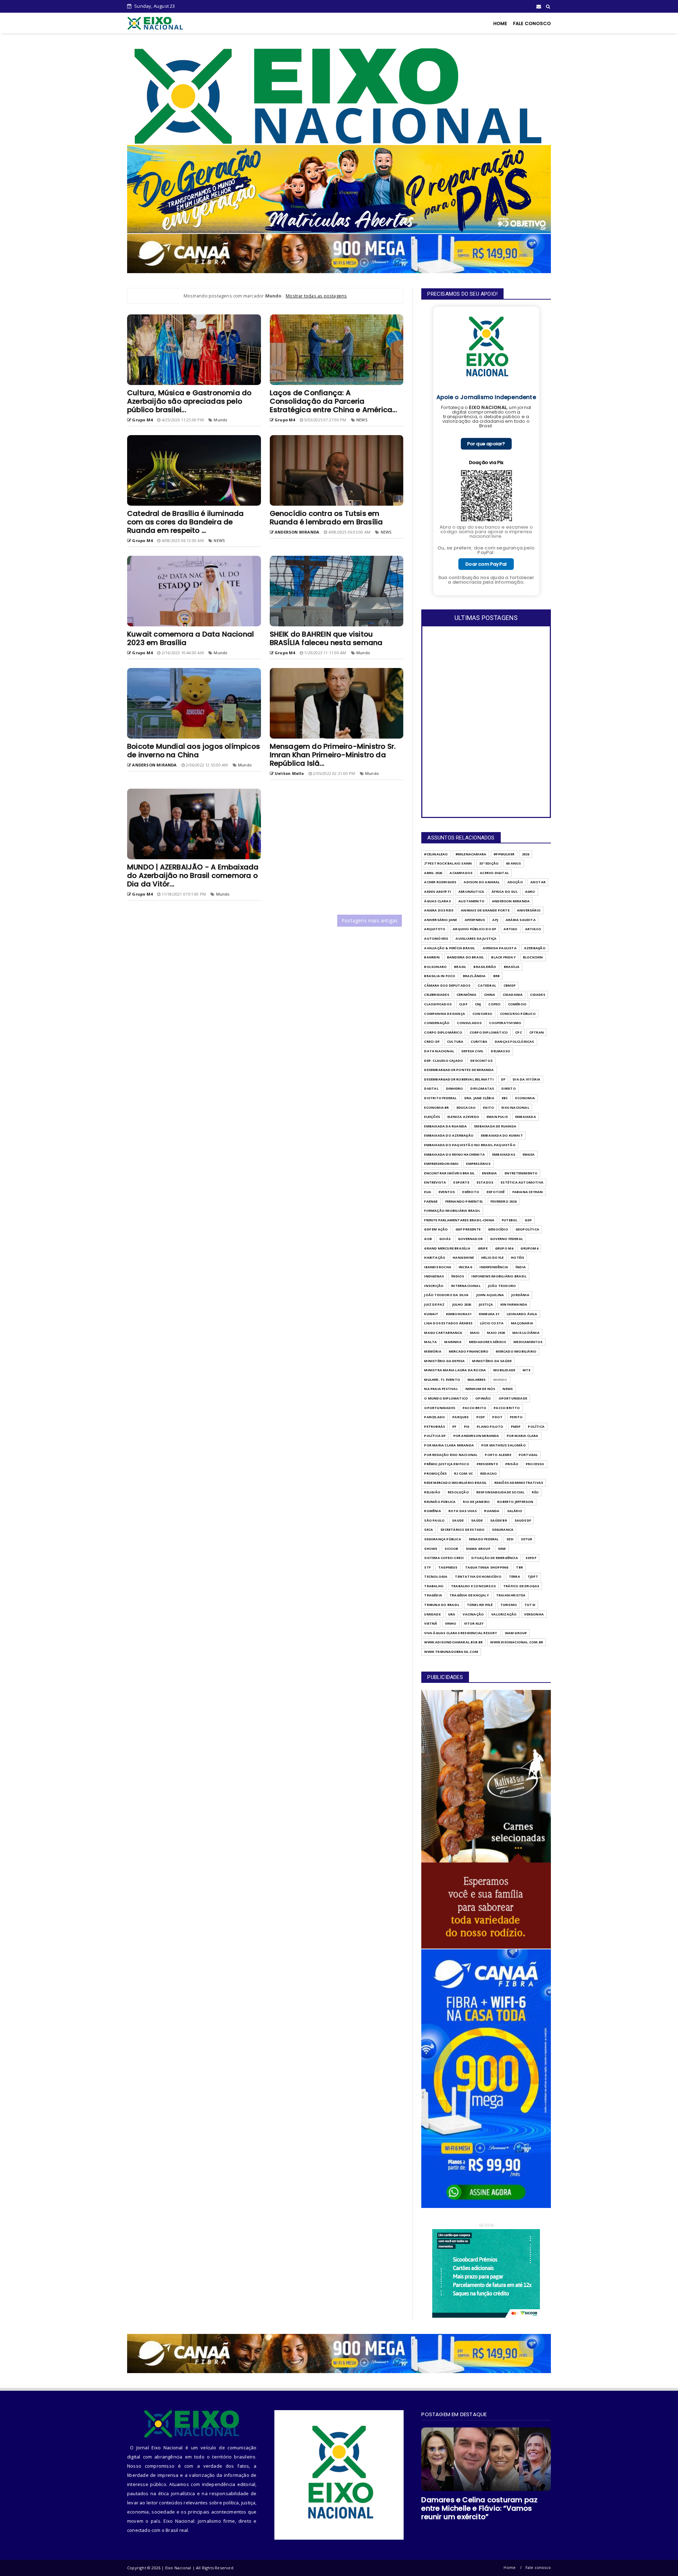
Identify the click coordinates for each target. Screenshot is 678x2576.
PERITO (516, 1417)
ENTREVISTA (435, 1182)
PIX (467, 1427)
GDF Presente (468, 1229)
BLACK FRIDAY (503, 957)
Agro (530, 892)
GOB (428, 1239)
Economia (525, 1098)
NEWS (362, 420)
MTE (527, 1370)
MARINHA (453, 1342)
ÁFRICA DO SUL (505, 892)
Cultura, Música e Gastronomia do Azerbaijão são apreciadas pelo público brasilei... (189, 401)
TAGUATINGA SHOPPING (487, 1567)
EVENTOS (447, 1192)
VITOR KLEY (474, 1623)
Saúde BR (499, 1520)
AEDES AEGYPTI (438, 892)
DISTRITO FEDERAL (440, 1098)
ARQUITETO (435, 929)
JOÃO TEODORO (502, 1286)
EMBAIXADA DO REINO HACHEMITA (454, 1154)
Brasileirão (485, 967)
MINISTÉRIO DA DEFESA (444, 1361)
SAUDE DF (523, 1520)
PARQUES (460, 1417)
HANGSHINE (463, 1257)
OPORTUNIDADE (513, 1398)
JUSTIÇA (486, 1304)
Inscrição (434, 1286)
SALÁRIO (515, 1511)
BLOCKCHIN (533, 957)
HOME (500, 23)
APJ (495, 920)
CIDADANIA (513, 995)
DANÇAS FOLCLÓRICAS (515, 1042)
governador (470, 1239)
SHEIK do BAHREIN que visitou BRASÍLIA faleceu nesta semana (326, 638)
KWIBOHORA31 (459, 1314)
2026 (526, 854)
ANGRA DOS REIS (439, 910)
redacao (489, 1473)
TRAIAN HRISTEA (511, 1595)
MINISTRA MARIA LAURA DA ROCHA (455, 1370)
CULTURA (455, 1042)
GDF (528, 1220)
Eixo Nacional (515, 1108)
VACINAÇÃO (473, 1614)
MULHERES (477, 1380)
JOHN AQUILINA (490, 1295)
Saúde (477, 1520)
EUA (428, 1192)
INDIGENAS (434, 1276)
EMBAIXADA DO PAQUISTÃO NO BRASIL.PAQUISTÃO (470, 1145)
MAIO (475, 1333)
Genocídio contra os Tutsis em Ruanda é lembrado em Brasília (326, 518)
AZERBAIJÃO (535, 948)
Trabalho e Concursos (473, 1586)
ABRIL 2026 (433, 873)
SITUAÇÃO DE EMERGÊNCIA (494, 1558)
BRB (497, 976)
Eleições (432, 1117)
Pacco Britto (507, 1408)
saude (458, 1520)
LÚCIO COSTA (492, 1323)
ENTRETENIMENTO (521, 1173)
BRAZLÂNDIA (474, 976)
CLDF (463, 1004)
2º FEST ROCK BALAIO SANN (448, 863)
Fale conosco (538, 2567)
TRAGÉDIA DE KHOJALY (469, 1595)
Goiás (445, 1239)
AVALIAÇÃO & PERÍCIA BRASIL (450, 948)
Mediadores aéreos (487, 1342)
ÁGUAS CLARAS (437, 901)
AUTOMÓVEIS (436, 938)
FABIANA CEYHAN (528, 1192)
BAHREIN (432, 957)
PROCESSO (535, 1464)
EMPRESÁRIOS (478, 1164)
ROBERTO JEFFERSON (515, 1502)
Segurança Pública (442, 1539)
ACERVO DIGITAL (494, 873)
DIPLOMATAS (482, 1088)
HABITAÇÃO (435, 1257)
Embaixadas (504, 1154)
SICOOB (451, 1549)
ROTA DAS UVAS (463, 1511)
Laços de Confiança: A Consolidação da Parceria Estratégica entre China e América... (333, 401)
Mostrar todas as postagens (316, 296)
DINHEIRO (455, 1088)
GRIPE (483, 1248)
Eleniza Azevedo (463, 1117)
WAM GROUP (516, 1633)
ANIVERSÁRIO (529, 910)
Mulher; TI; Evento (442, 1380)
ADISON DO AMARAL (482, 882)
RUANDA (492, 1511)
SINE (502, 1549)
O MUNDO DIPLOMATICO (446, 1398)
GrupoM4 (529, 1248)
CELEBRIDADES (436, 995)
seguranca (503, 1530)
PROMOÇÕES (435, 1473)
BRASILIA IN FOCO (440, 976)
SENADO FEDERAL (484, 1539)
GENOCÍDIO (498, 1229)
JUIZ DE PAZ (434, 1304)
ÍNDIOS (458, 1276)
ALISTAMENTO (471, 901)
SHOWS (431, 1549)
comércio (518, 1004)
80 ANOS (513, 863)
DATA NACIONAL (439, 1051)
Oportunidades (440, 1408)
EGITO (489, 1108)
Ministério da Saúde (492, 1361)
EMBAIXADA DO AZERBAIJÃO (449, 1135)
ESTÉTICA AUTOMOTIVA (522, 1182)
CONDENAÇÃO (437, 1023)
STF (427, 1567)
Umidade (432, 1614)
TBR (519, 1567)
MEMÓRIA (433, 1351)
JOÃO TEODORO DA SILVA (446, 1295)
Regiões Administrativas (519, 1483)
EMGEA (529, 1154)
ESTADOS (485, 1182)
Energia (489, 1173)
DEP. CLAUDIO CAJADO (444, 1061)
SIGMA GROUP (478, 1549)
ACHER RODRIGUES (440, 882)
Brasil (460, 967)
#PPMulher (504, 854)
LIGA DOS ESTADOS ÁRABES (448, 1323)
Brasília (512, 967)
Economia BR (436, 1108)
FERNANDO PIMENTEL (464, 1201)
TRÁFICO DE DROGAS (521, 1586)
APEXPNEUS (475, 920)
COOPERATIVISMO (505, 1023)
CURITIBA (479, 1042)
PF (454, 1427)
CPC (519, 1032)
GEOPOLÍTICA (527, 1229)
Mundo (221, 420)
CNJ (478, 1004)
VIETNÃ (431, 1623)
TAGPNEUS (448, 1567)
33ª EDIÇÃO (489, 863)
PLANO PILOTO (490, 1427)
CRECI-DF (432, 1042)
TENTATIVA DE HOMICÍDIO (478, 1576)
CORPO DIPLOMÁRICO (443, 1032)
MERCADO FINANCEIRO (469, 1351)
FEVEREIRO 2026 (504, 1201)
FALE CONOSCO (532, 23)
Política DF (435, 1436)
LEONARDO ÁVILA (522, 1314)
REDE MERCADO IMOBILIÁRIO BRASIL (455, 1483)
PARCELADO (435, 1417)
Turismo (509, 1605)
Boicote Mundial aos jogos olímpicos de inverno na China (194, 751)
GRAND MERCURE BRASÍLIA (447, 1248)
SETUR (527, 1539)
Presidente (487, 1464)
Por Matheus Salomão (504, 1445)
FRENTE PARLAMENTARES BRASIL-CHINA (459, 1220)
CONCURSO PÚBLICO (518, 1014)
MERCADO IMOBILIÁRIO (516, 1351)
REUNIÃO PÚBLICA (440, 1502)
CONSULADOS (469, 1023)
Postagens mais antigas (370, 920)
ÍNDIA (521, 1267)
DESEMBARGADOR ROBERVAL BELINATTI (459, 1079)
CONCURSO (483, 1014)
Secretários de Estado (462, 1530)
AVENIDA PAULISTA (500, 948)
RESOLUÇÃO (458, 1492)
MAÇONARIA (522, 1323)
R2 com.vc (463, 1473)
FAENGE (431, 1201)
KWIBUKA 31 (489, 1314)
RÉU (535, 1492)
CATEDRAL (487, 985)
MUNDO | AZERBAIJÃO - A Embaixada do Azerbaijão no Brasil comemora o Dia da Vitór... (193, 875)
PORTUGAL (528, 1455)
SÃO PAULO (434, 1520)
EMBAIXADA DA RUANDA (445, 1126)
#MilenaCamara (471, 854)
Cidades (537, 995)
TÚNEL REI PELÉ (480, 1605)
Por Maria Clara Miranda (449, 1445)
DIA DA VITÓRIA (527, 1079)
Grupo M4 (504, 1248)
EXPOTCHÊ (496, 1192)
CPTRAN (537, 1032)
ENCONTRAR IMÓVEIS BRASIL (449, 1173)
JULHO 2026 (462, 1304)
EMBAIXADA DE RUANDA (495, 1126)
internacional (466, 1286)
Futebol (510, 1220)
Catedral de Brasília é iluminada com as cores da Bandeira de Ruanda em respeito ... (185, 522)
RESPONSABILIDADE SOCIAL (501, 1492)
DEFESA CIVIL (472, 1051)
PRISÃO (512, 1464)
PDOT (497, 1417)
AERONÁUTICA (471, 892)
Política (536, 1427)
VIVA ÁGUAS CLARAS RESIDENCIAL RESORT (461, 1633)
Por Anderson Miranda (476, 1436)
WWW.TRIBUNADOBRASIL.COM (451, 1652)
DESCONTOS (481, 1061)
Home (510, 2567)
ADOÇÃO (515, 882)
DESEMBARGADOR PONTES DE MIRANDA (459, 1070)
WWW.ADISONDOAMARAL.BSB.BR (453, 1642)
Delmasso (501, 1051)
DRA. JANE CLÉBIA (479, 1098)
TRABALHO (434, 1586)
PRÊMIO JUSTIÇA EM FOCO (447, 1464)
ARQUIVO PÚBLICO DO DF (474, 929)
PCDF (481, 1417)
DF (503, 1079)
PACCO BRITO (474, 1408)
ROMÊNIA (432, 1511)
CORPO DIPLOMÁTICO (489, 1032)
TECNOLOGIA (436, 1576)
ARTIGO (510, 929)
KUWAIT (431, 1314)
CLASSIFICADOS (438, 1004)
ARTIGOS (533, 929)
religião (432, 1492)
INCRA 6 (465, 1267)
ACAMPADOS (461, 873)
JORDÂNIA (520, 1295)
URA (452, 1614)
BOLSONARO (435, 967)
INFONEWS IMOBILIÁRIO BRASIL (499, 1276)
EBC (505, 1098)
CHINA (490, 995)
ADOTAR (538, 882)
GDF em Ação (436, 1229)
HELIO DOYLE (492, 1257)
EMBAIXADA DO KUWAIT (502, 1135)
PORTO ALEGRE (498, 1455)
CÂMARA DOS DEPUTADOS (447, 985)
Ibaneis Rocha (438, 1267)
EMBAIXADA (526, 1117)
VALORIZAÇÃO (504, 1614)
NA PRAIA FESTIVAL (441, 1389)
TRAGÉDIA (433, 1595)
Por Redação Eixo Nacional (451, 1455)
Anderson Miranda (511, 901)
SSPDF (531, 1558)
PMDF (516, 1427)
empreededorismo (441, 1164)
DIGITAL (431, 1088)
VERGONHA (534, 1614)
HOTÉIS (518, 1257)
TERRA (515, 1576)
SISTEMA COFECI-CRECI (444, 1558)
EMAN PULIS (497, 1117)
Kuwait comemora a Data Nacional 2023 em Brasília (191, 638)
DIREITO (509, 1088)
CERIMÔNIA (467, 995)
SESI (510, 1539)
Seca (429, 1530)
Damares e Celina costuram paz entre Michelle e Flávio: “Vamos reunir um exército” (479, 2508)
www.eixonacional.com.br (517, 1642)
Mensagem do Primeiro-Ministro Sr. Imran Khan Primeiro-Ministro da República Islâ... (333, 755)
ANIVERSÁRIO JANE (441, 920)
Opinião (483, 1398)
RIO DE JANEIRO (476, 1502)
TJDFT (533, 1576)
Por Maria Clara (523, 1436)
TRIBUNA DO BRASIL (442, 1605)
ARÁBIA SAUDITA (521, 920)
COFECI (494, 1004)
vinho (451, 1623)
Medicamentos (528, 1342)
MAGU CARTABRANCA (443, 1333)
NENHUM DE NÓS (480, 1389)
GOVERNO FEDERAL (507, 1239)
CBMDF (510, 985)
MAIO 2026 (496, 1333)
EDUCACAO (466, 1108)
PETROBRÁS (435, 1427)
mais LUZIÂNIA (526, 1333)
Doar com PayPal (486, 564)
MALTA (430, 1342)
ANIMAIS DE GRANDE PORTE (485, 910)
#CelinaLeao (436, 854)
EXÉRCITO (471, 1192)
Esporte (461, 1182)
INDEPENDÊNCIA (494, 1267)
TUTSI (530, 1605)
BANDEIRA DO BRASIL (466, 957)
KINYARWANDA (514, 1304)
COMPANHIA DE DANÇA (445, 1014)
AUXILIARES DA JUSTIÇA (476, 938)
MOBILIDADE (504, 1370)
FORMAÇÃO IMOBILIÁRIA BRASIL (452, 1211)
